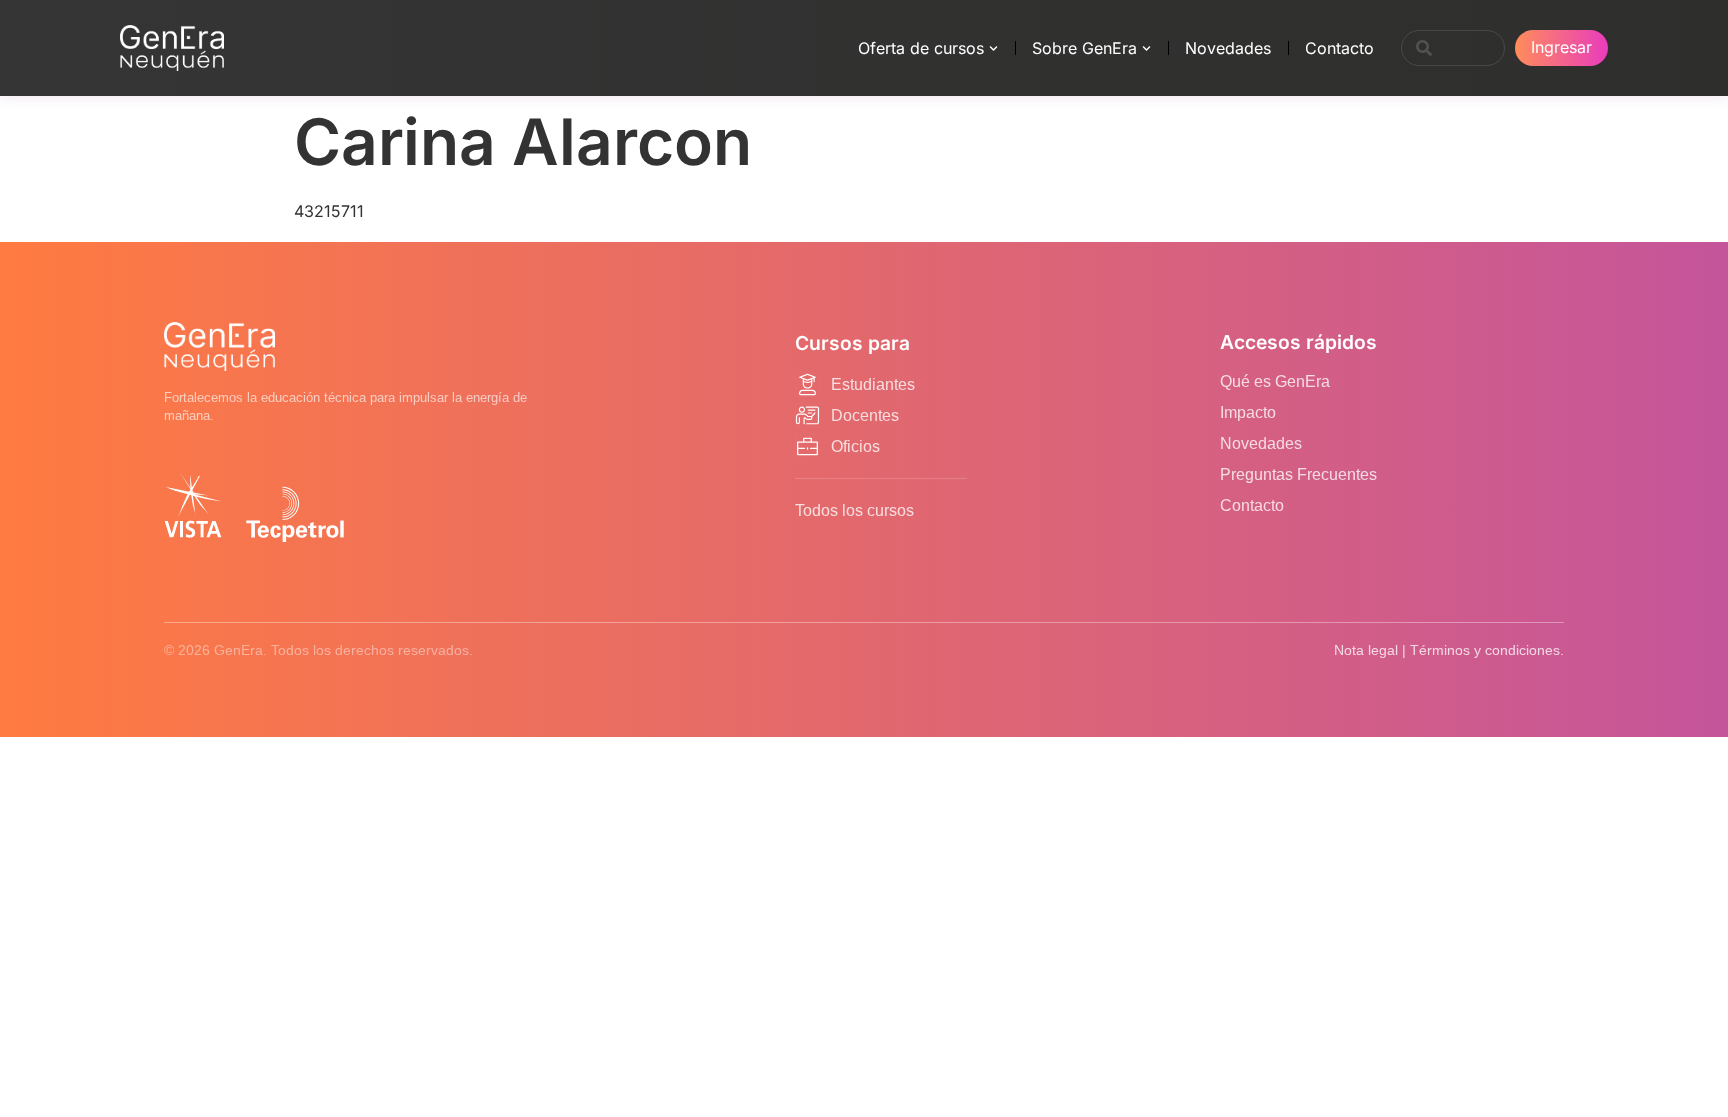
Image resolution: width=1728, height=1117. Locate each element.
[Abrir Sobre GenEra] (1146, 48)
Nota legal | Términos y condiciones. (1449, 650)
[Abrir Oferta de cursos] (993, 48)
